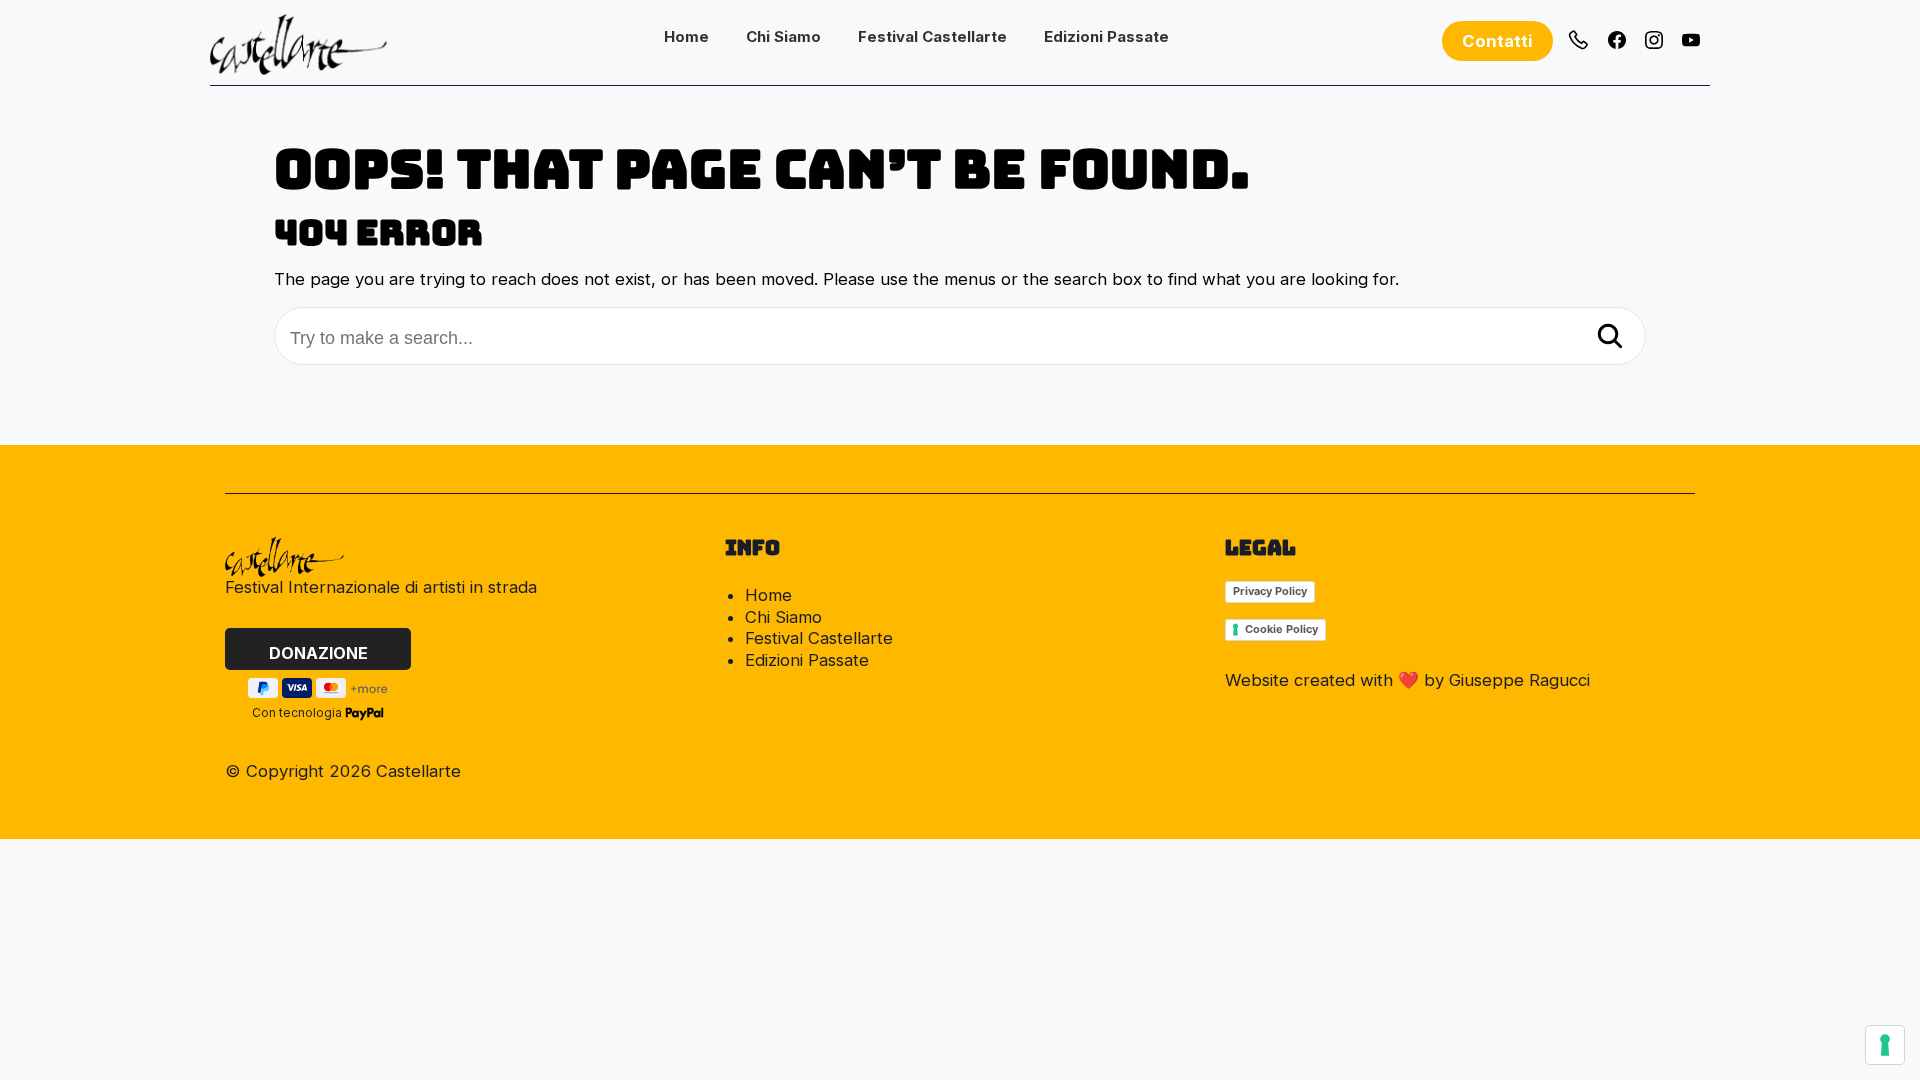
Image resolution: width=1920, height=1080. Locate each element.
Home (686, 36)
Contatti (1497, 41)
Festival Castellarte (932, 36)
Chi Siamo (783, 36)
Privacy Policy (1270, 591)
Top (1679, 771)
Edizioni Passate (1106, 36)
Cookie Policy (1281, 629)
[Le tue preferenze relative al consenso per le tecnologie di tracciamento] (1885, 1045)
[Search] (1610, 338)
